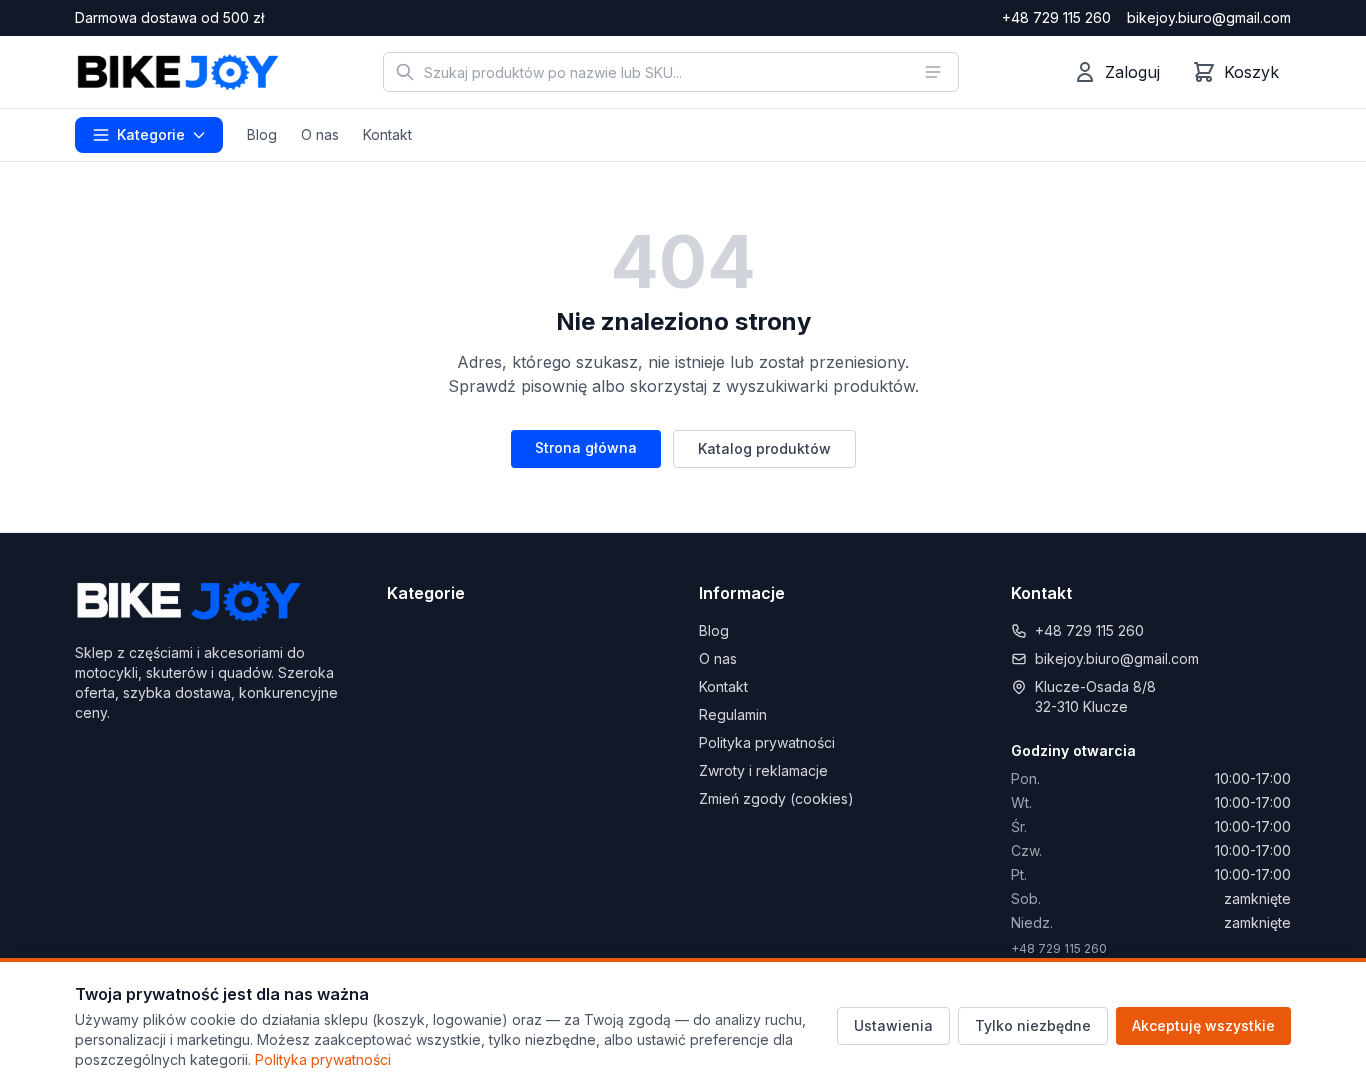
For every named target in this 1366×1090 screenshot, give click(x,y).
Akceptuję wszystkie (1203, 1025)
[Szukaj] (405, 72)
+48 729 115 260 (1056, 17)
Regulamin (733, 714)
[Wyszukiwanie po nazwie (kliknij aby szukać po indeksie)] (933, 72)
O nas (320, 134)
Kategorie (151, 134)
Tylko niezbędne (1033, 1025)
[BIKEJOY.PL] (177, 72)
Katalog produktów (764, 448)
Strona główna (586, 447)
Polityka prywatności (767, 742)
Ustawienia (893, 1025)
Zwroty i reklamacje (763, 770)
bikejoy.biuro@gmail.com (1209, 17)
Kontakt (387, 134)
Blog (262, 134)
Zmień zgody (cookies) (776, 798)
